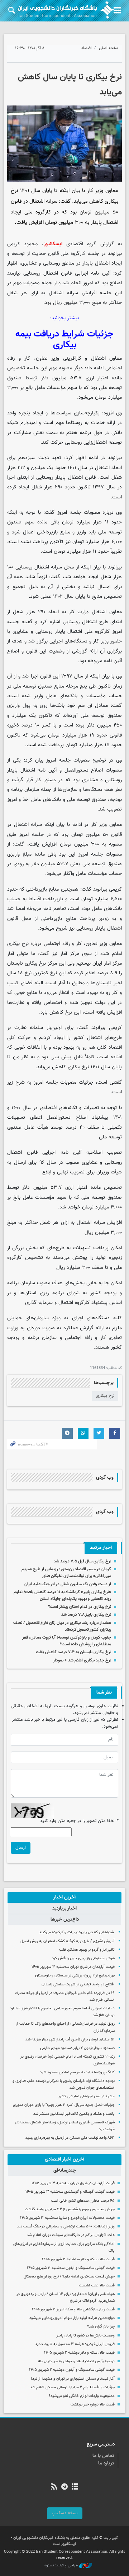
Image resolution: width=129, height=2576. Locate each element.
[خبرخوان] (54, 2487)
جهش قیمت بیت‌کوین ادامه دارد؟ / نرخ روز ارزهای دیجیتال (69, 2277)
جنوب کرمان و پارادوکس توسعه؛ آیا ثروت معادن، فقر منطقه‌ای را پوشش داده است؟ (67, 1641)
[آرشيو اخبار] (75, 2487)
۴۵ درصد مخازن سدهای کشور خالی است (83, 2201)
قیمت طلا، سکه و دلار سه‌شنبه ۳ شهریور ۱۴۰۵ (78, 2259)
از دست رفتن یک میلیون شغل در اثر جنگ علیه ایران (68, 1584)
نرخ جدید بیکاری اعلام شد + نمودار (82, 1660)
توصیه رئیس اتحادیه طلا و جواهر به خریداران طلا (76, 2361)
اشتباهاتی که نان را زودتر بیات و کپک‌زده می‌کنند (77, 1932)
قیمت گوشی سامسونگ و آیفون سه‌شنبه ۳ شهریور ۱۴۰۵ (71, 2268)
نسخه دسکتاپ (65, 2513)
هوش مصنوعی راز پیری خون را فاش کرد (83, 1958)
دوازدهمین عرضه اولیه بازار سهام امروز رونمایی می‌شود (72, 2318)
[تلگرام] (64, 2487)
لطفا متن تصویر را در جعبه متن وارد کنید (79, 1821)
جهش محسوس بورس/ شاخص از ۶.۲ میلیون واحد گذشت (70, 2209)
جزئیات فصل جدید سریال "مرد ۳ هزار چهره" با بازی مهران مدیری (64, 2105)
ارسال (21, 1848)
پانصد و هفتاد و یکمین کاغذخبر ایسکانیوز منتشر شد (74, 2114)
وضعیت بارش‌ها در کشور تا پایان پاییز (85, 2336)
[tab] (64, 1897)
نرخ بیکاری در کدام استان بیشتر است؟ (80, 1607)
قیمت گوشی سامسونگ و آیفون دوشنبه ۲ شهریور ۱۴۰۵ (72, 2370)
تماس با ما (103, 2456)
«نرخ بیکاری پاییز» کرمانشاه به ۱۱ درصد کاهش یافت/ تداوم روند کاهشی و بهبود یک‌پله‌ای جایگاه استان (62, 1595)
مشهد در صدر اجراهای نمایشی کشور (86, 2096)
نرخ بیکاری (105, 1396)
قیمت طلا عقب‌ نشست (97, 2286)
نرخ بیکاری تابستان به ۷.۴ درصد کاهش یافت (73, 1652)
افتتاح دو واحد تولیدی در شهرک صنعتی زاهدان (78, 1984)
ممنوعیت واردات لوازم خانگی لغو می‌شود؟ (82, 2396)
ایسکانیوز (53, 244)
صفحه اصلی (109, 48)
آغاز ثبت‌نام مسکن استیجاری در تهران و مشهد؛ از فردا (73, 2379)
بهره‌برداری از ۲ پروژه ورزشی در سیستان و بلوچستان (75, 1976)
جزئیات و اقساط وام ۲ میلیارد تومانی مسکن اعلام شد (72, 2387)
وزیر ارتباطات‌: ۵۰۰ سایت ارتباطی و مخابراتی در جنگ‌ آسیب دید (66, 2227)
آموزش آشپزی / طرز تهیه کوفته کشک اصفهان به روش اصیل (68, 1941)
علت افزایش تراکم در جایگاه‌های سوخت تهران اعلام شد (71, 2235)
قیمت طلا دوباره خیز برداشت (93, 2405)
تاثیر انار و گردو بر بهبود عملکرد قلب (87, 1950)
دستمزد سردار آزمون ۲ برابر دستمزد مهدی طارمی (77, 2048)
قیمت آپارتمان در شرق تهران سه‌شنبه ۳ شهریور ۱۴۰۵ (73, 1967)
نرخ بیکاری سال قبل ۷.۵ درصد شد (82, 1561)
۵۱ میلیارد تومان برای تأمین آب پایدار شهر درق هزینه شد (70, 2040)
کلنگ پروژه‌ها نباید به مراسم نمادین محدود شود (77, 2072)
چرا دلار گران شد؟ (101, 2327)
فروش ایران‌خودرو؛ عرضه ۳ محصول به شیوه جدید (75, 2344)
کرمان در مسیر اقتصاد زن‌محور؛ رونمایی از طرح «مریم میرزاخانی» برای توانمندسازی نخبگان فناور (66, 1573)
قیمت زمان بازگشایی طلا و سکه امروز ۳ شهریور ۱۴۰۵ (73, 2309)
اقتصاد (87, 48)
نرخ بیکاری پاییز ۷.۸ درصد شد (86, 1615)
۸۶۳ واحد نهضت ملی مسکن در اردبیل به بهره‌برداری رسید (70, 2138)
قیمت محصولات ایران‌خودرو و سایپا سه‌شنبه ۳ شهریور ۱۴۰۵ (67, 2218)
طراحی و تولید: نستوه (62, 2566)
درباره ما (106, 2463)
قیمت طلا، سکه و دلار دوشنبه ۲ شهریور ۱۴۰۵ (79, 2353)
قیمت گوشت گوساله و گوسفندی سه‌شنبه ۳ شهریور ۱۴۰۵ (70, 2192)
